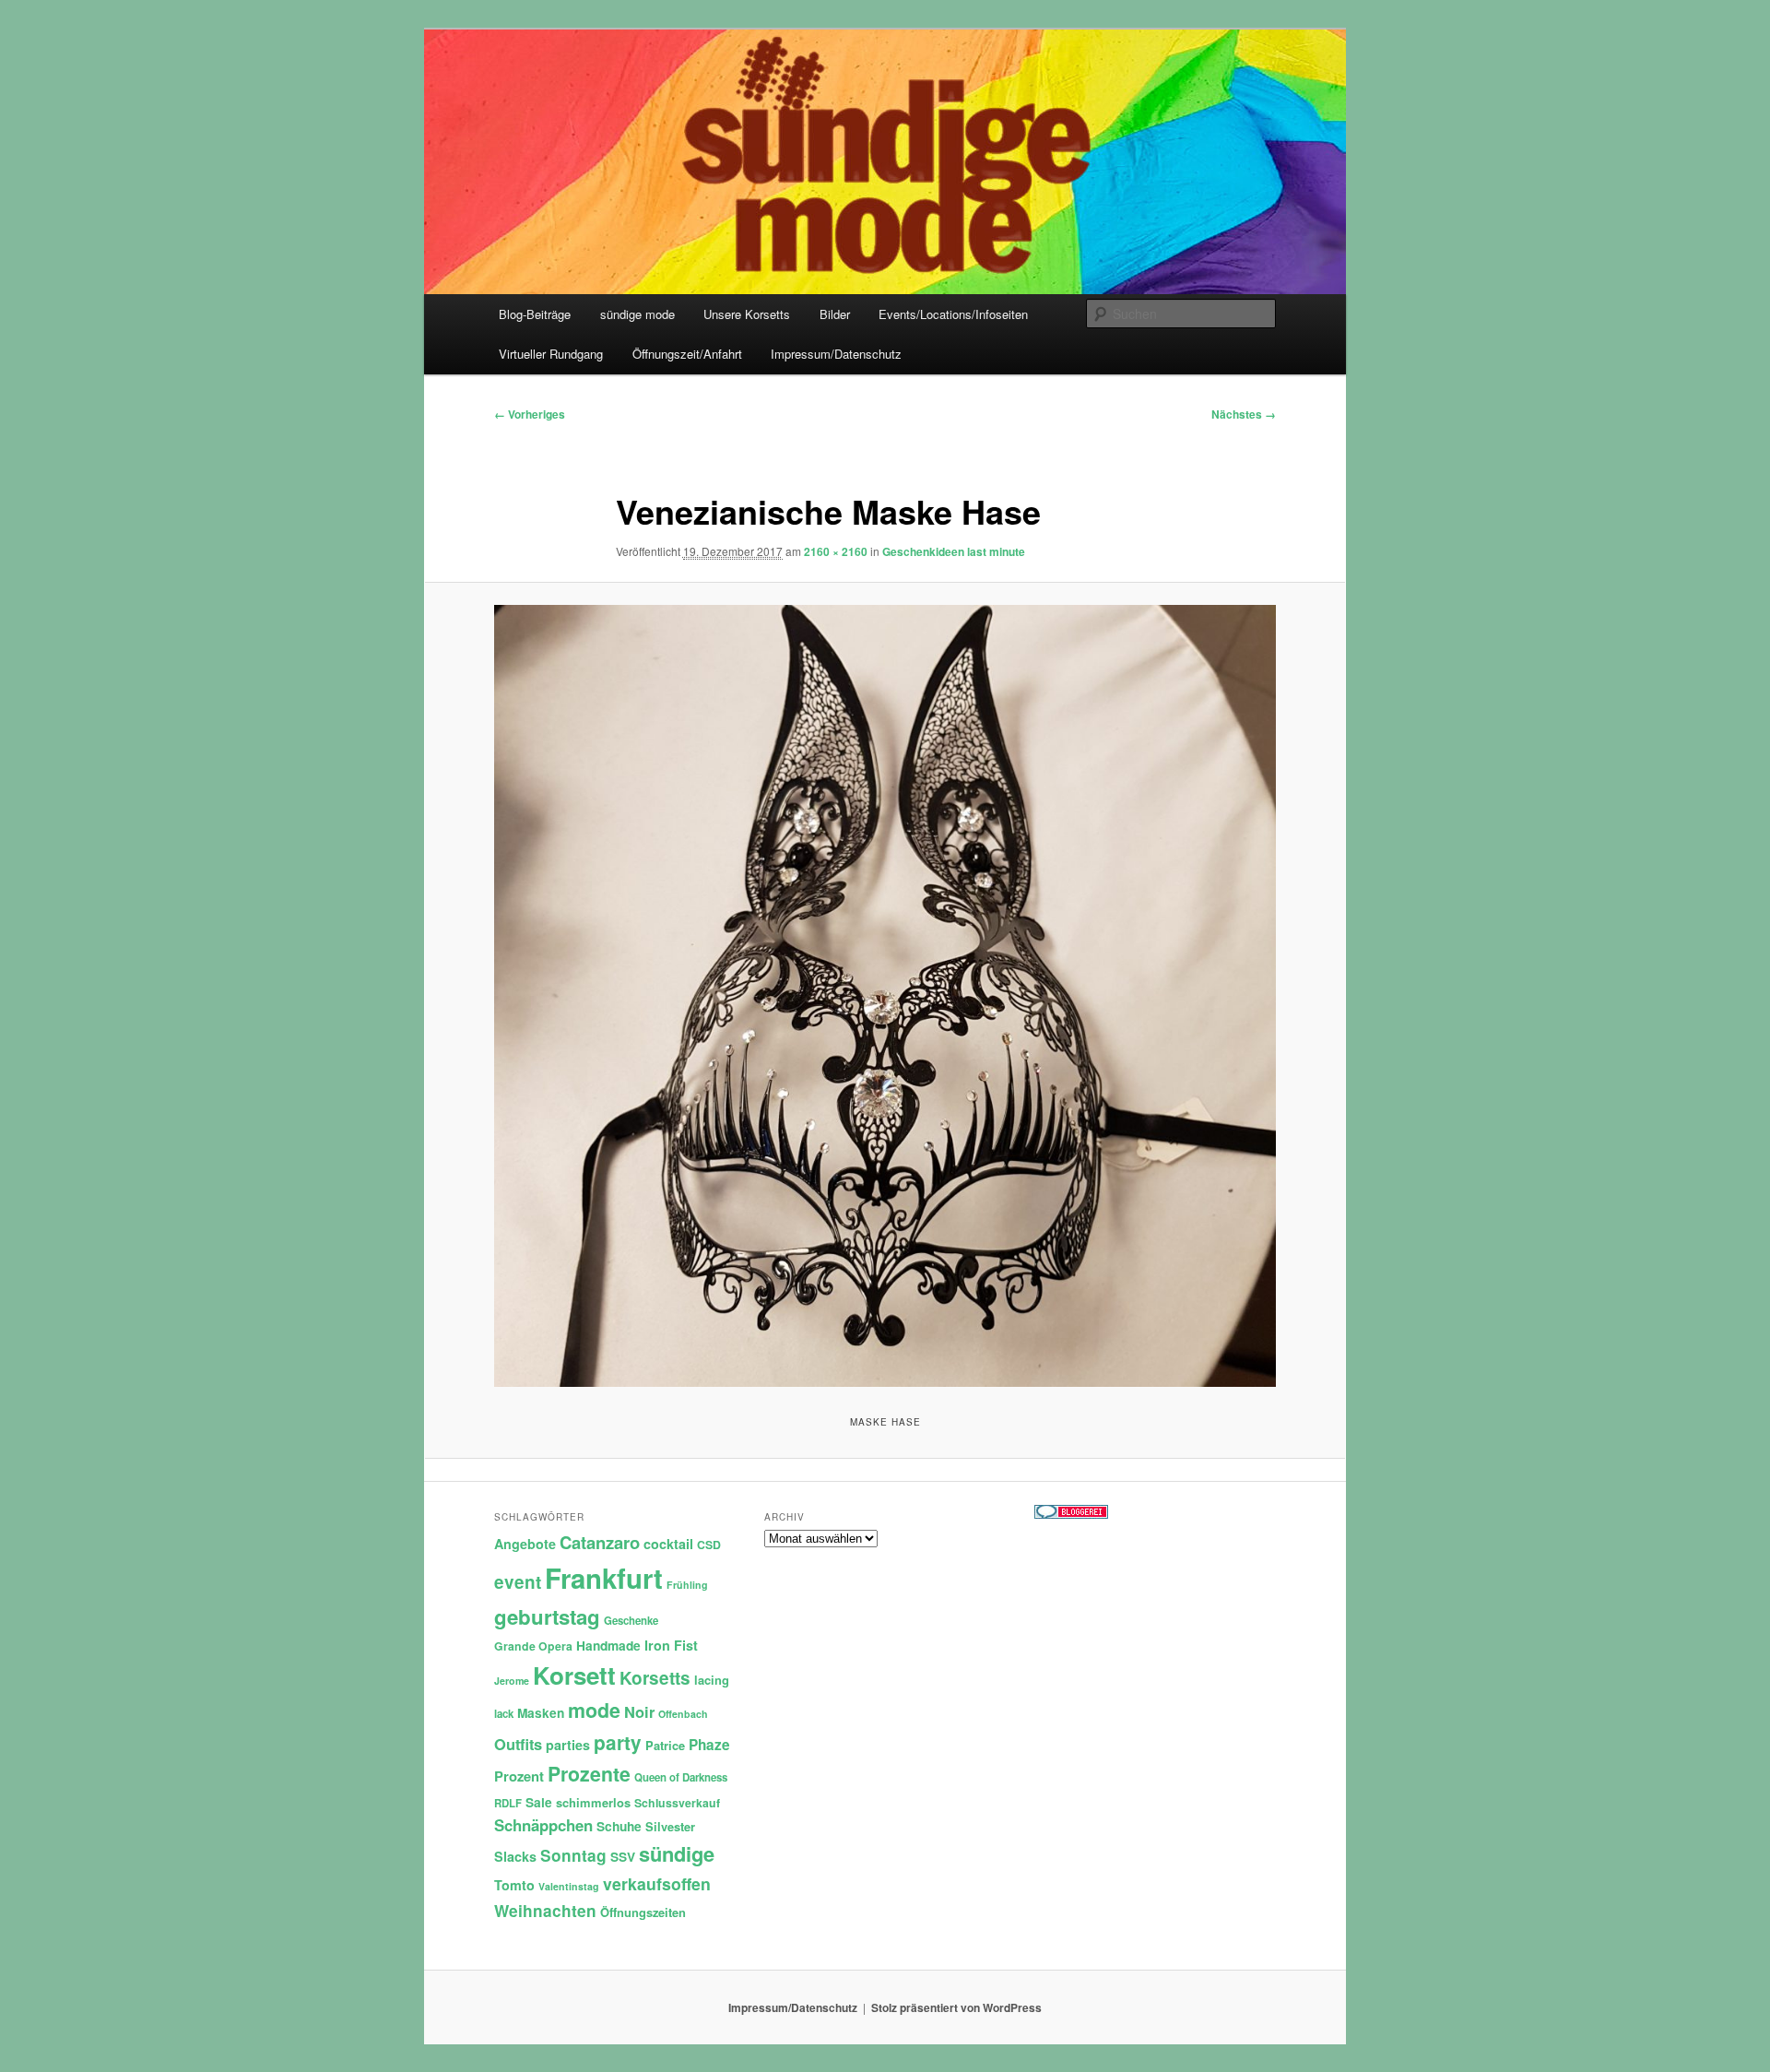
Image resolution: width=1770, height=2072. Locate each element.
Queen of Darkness (681, 1777)
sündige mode (637, 314)
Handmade (608, 1646)
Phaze (709, 1745)
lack (504, 1714)
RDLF (508, 1803)
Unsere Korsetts (747, 314)
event (518, 1582)
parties (568, 1745)
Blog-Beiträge (535, 314)
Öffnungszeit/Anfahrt (687, 354)
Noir (639, 1711)
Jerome (512, 1681)
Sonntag (573, 1855)
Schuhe (619, 1826)
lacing (712, 1680)
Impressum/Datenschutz (836, 354)
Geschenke (631, 1621)
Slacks (515, 1856)
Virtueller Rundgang (551, 354)
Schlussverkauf (677, 1803)
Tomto (514, 1885)
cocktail (668, 1544)
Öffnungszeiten (643, 1912)
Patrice (665, 1745)
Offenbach (683, 1714)
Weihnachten (545, 1911)
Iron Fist (671, 1645)
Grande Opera (533, 1646)
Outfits (518, 1744)
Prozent (519, 1776)
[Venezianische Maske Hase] (885, 996)
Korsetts (655, 1678)
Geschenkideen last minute (954, 551)
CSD (709, 1545)
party (618, 1742)
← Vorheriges (530, 414)
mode (594, 1710)
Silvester (670, 1826)
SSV (623, 1857)
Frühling (687, 1585)
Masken (541, 1713)
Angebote (525, 1544)
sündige (677, 1853)
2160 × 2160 (836, 551)
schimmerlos (593, 1802)
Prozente (589, 1774)
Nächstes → (1244, 414)
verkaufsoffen (657, 1883)
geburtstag (547, 1616)
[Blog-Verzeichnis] (1071, 1514)
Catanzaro (600, 1542)
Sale (539, 1802)
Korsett (574, 1675)
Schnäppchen (543, 1825)
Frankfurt (604, 1578)
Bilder (835, 314)
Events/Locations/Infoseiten (953, 314)
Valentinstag (569, 1886)
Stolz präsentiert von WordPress (956, 2007)
